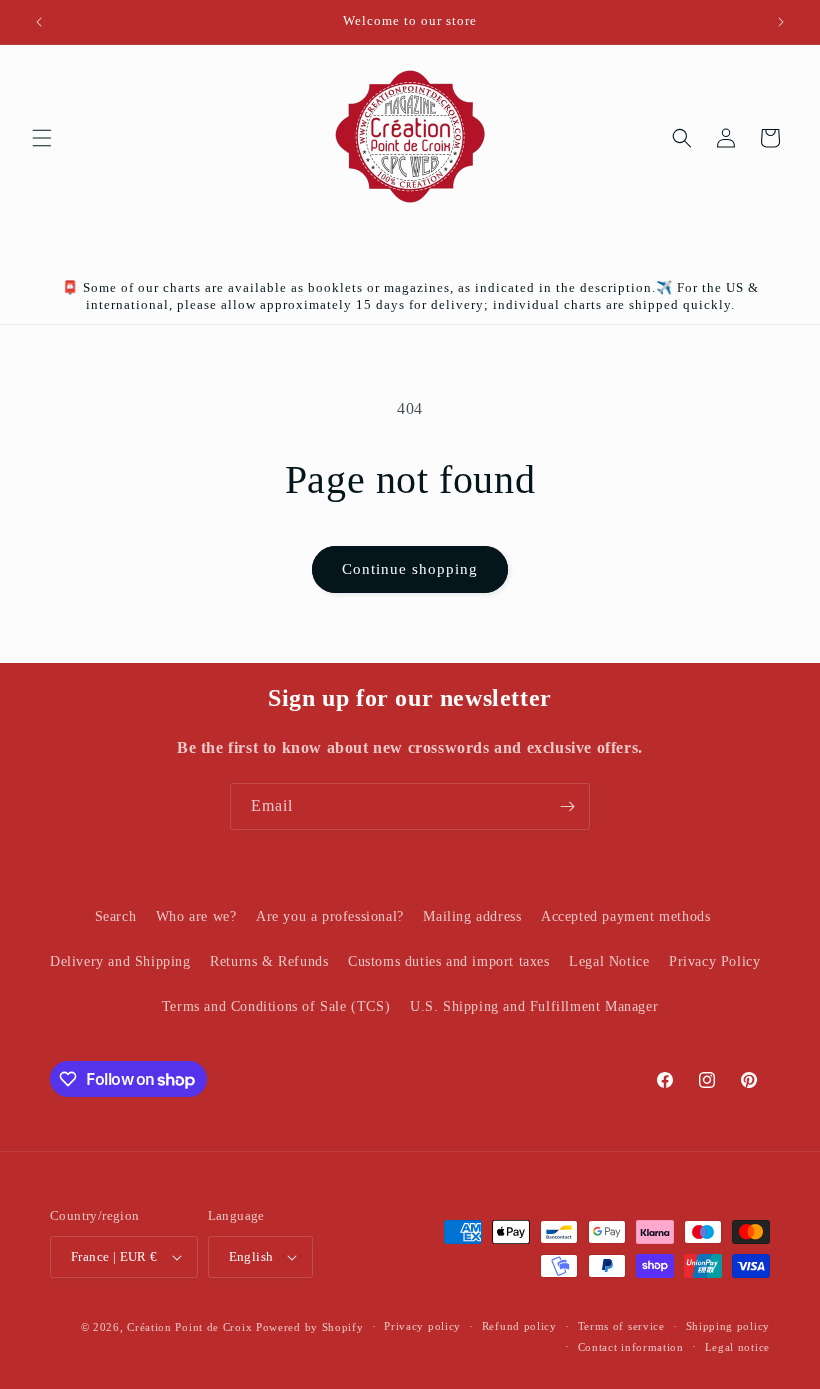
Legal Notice (609, 961)
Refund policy (519, 1326)
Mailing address (472, 916)
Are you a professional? (330, 916)
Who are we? (196, 916)
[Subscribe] (567, 806)
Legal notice (737, 1347)
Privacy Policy (714, 961)
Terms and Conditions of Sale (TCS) (276, 1006)
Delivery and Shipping (120, 961)
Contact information (631, 1347)
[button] (42, 138)
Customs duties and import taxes (449, 961)
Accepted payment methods (625, 916)
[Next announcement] (781, 22)
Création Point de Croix (189, 1327)
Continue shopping (410, 569)
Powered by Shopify (310, 1327)
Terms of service (621, 1326)
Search (116, 916)
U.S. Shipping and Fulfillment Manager (534, 1006)
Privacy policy (422, 1326)
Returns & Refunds (269, 961)
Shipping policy (728, 1326)
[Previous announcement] (39, 22)
